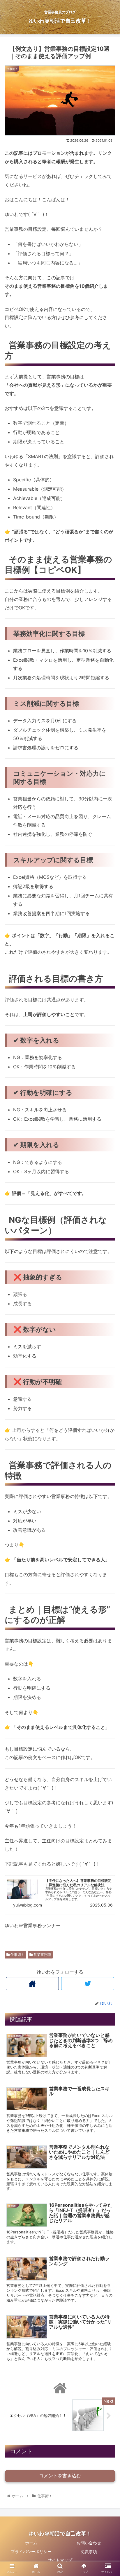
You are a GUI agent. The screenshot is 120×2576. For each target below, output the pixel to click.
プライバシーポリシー (31, 2551)
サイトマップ (60, 2560)
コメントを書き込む (60, 2476)
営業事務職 (42, 1955)
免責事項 (89, 2551)
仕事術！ (17, 1955)
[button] (108, 1306)
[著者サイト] (32, 1984)
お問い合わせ (89, 2543)
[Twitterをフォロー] (88, 1984)
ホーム (31, 2543)
